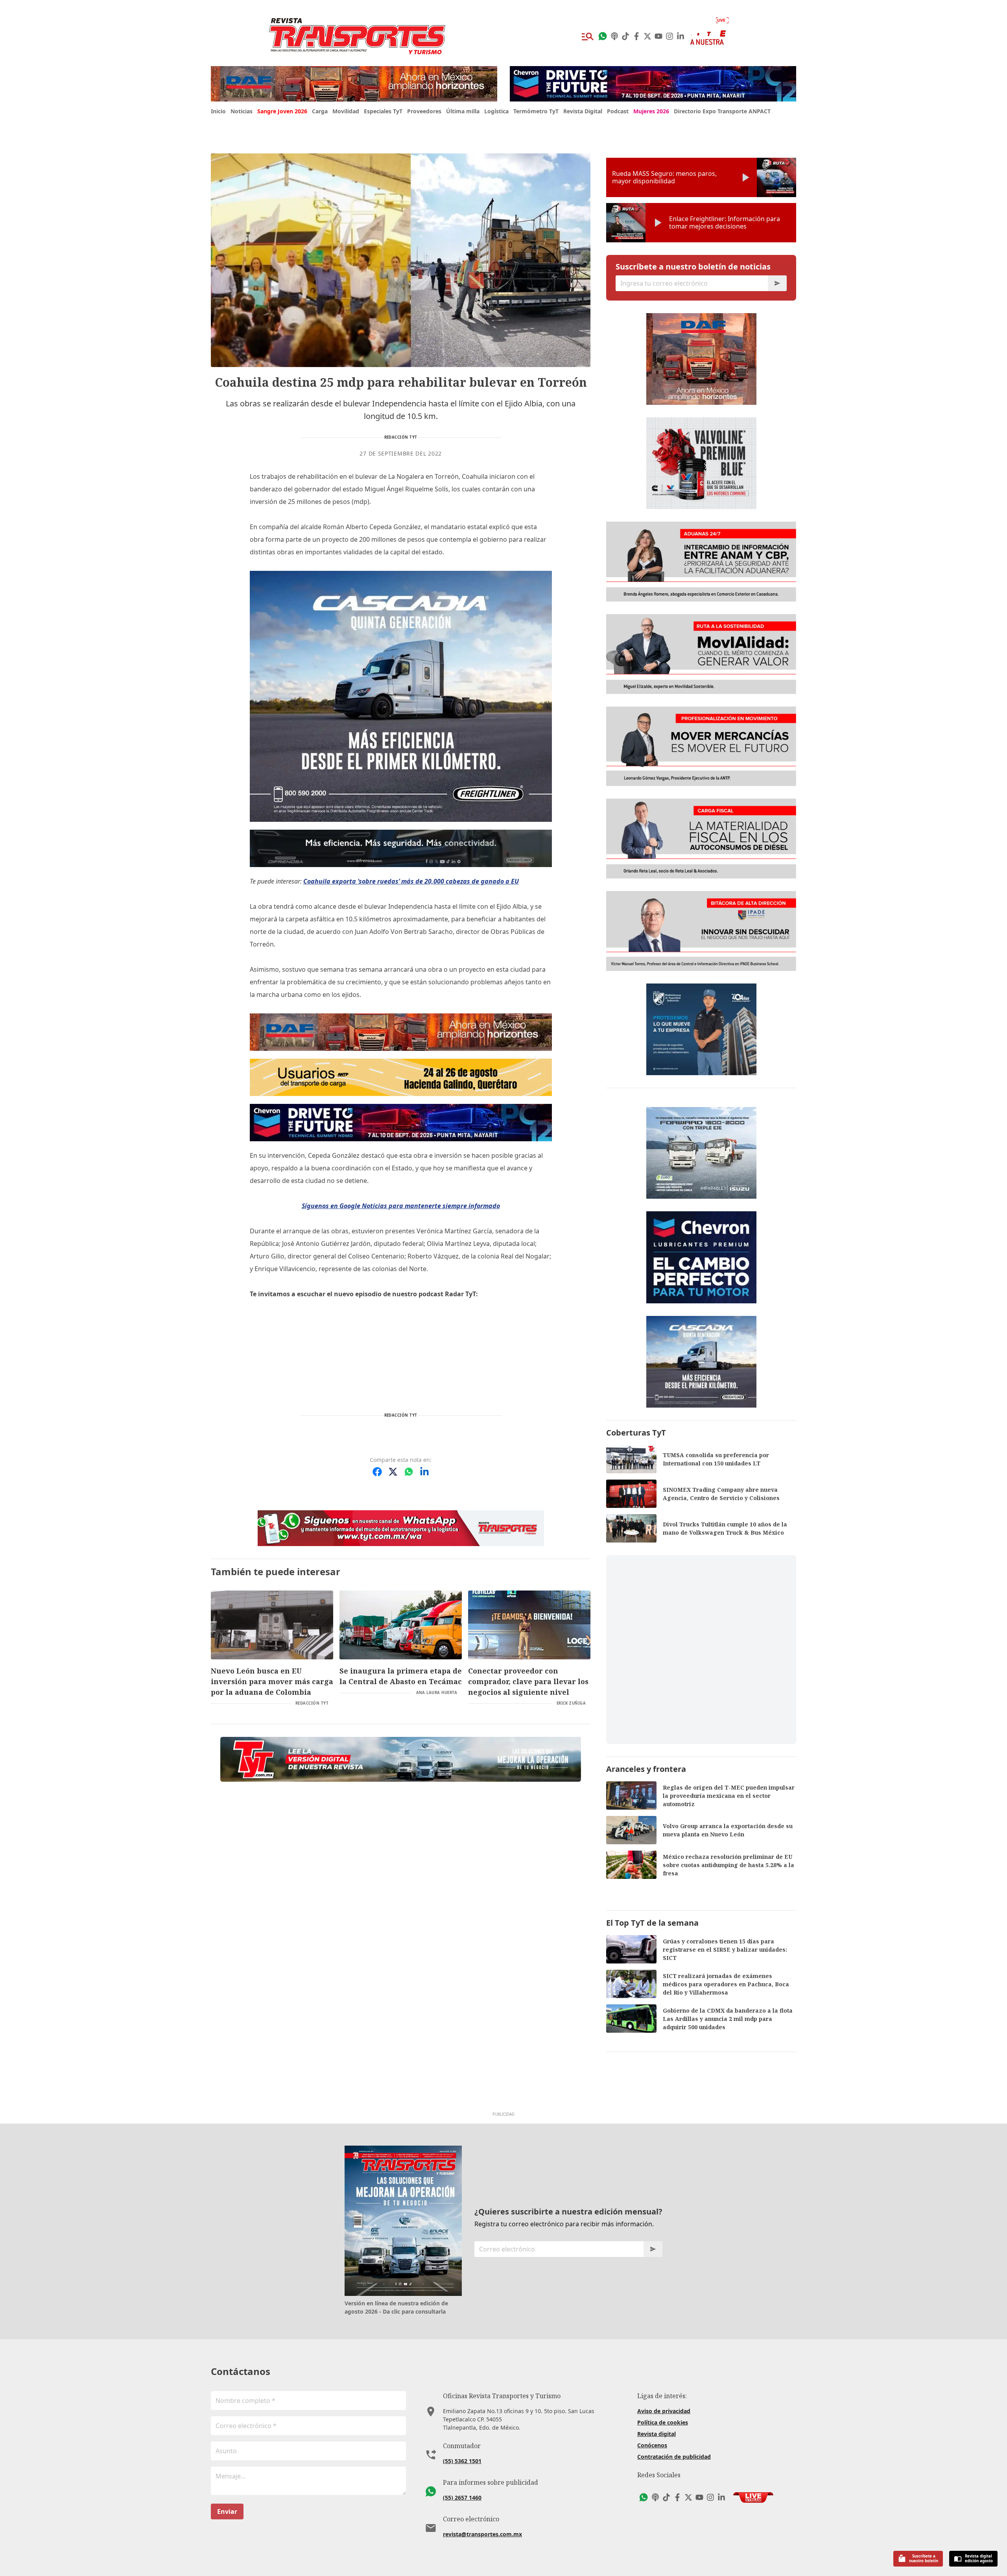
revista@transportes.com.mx (482, 2534)
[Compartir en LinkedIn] (424, 1472)
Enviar (227, 2511)
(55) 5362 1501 (462, 2461)
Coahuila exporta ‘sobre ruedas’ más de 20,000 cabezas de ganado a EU (411, 881)
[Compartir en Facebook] (377, 1472)
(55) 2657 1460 (462, 2498)
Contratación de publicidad (674, 2457)
